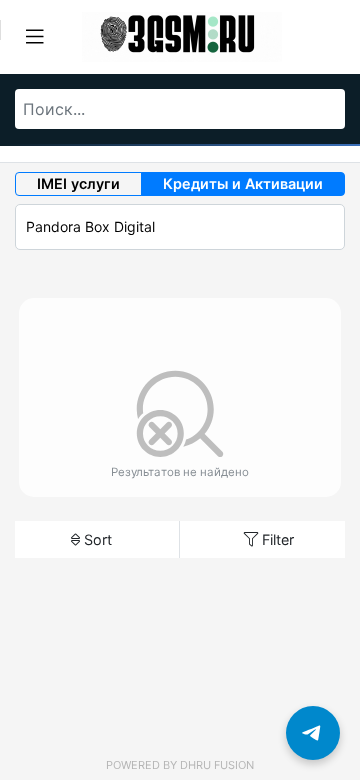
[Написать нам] (313, 733)
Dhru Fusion (217, 765)
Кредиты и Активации (243, 183)
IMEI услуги (78, 183)
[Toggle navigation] (35, 37)
